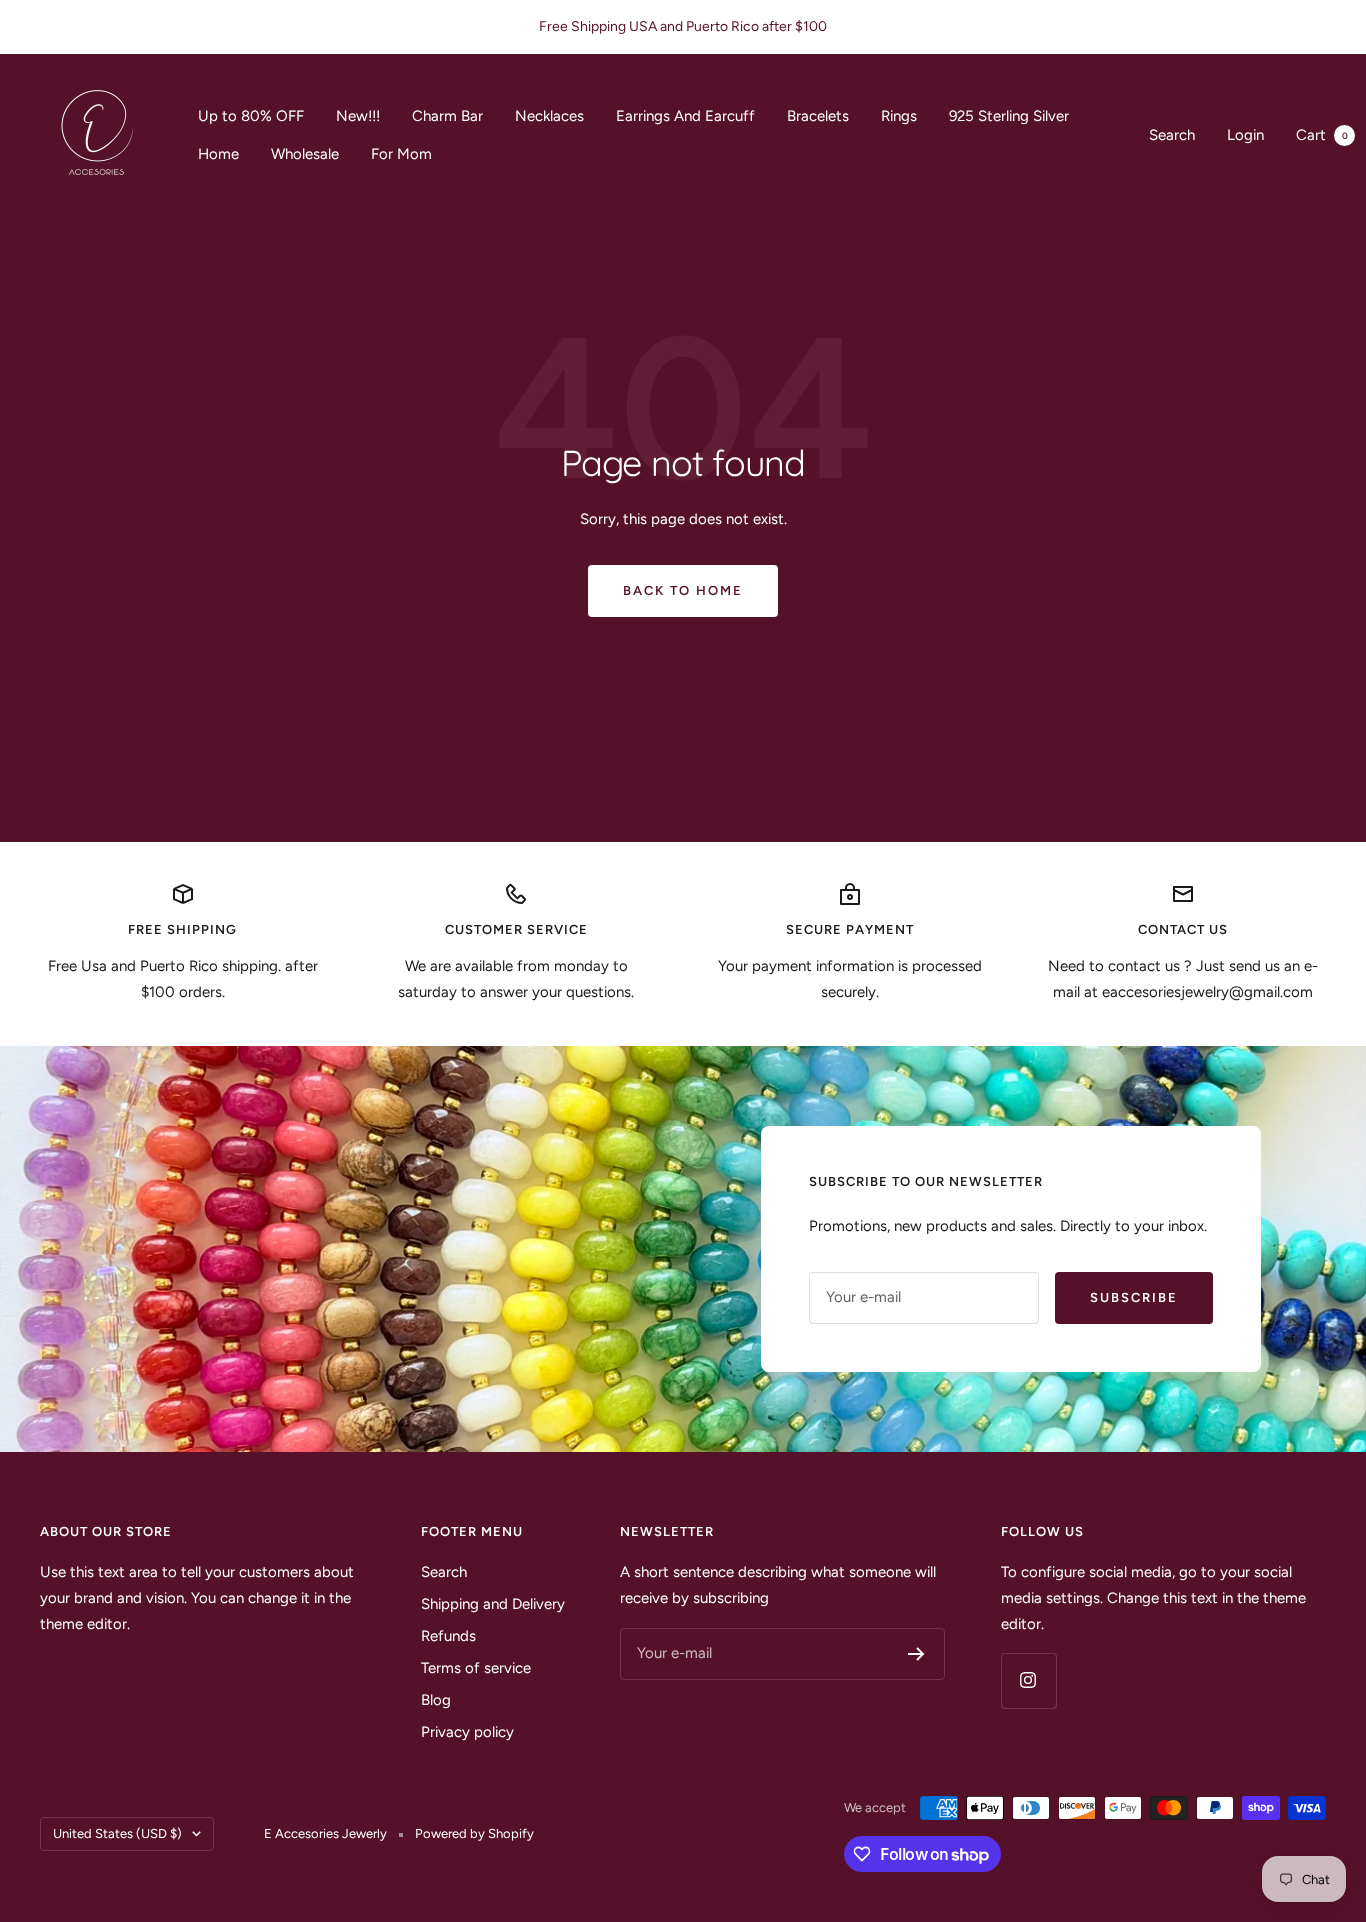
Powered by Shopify (474, 1833)
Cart (1322, 135)
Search (1172, 135)
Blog (436, 1700)
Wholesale (305, 154)
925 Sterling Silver (1009, 116)
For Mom (401, 154)
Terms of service (476, 1668)
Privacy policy (467, 1732)
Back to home (683, 590)
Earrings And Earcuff (685, 116)
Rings (899, 116)
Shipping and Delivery (493, 1604)
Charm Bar (447, 116)
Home (218, 154)
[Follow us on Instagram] (1028, 1680)
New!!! (358, 116)
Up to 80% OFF (251, 116)
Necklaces (549, 116)
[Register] (916, 1654)
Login (1245, 135)
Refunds (448, 1636)
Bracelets (818, 116)
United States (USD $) (117, 1833)
